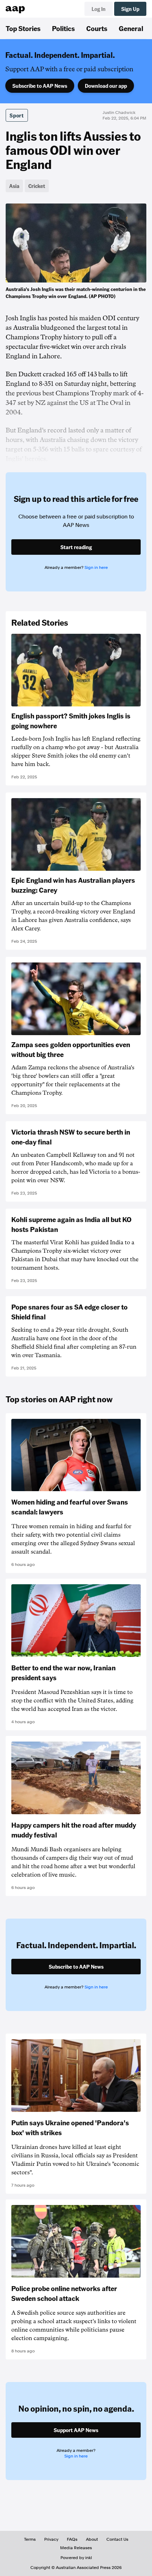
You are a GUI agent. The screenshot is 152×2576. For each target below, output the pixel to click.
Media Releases (76, 2548)
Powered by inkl (76, 2558)
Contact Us (117, 2539)
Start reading (76, 547)
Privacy (51, 2539)
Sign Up (130, 9)
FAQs (72, 2539)
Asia (14, 186)
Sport (17, 115)
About (92, 2539)
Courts (97, 28)
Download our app (106, 86)
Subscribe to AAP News (40, 86)
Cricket (37, 186)
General (131, 28)
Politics (63, 28)
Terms (30, 2539)
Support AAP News (76, 2430)
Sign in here (96, 567)
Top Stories (23, 28)
